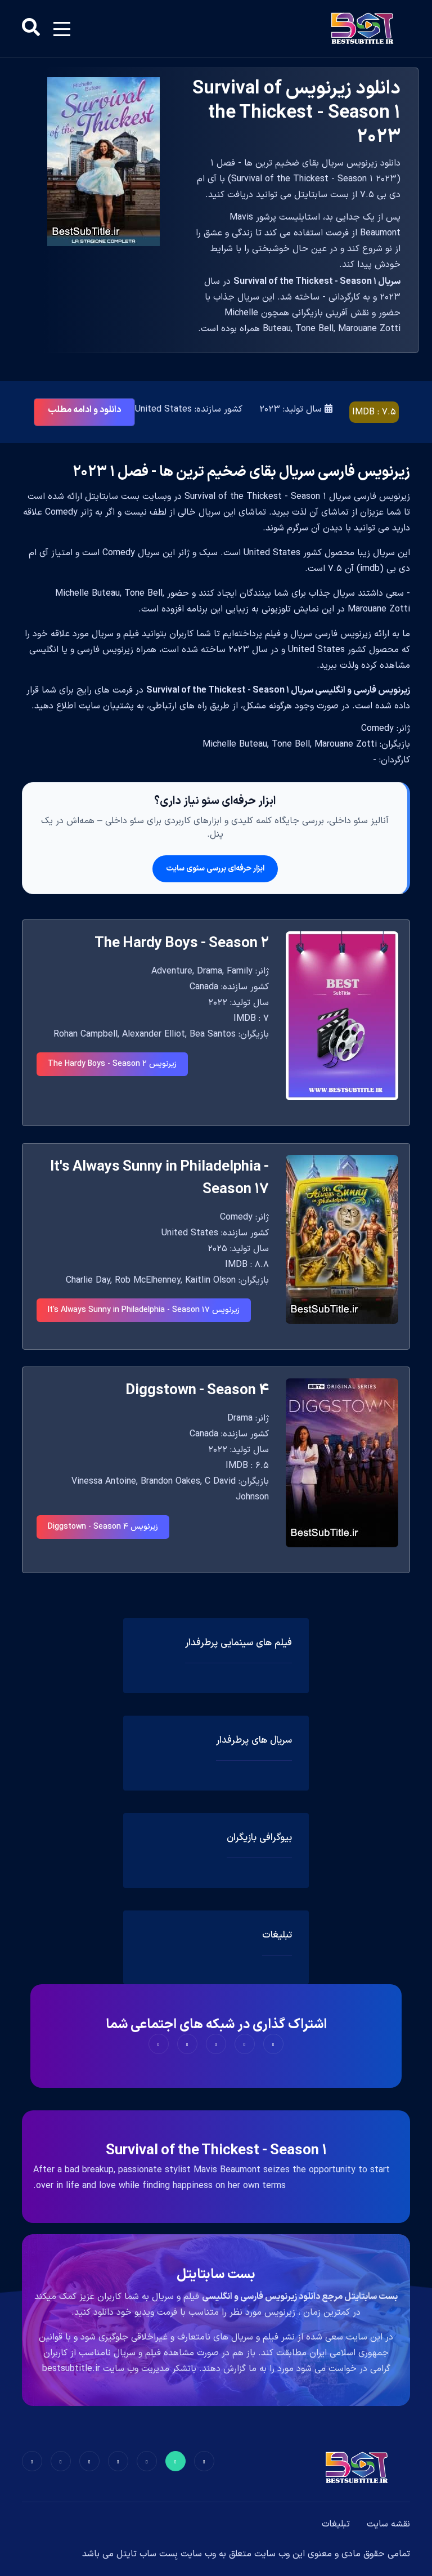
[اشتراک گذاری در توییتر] (245, 2044)
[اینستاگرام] (61, 2461)
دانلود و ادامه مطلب (84, 410)
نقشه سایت (388, 2524)
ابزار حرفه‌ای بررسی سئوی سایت (215, 869)
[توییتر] (175, 2461)
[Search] (31, 29)
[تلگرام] (118, 2461)
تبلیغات (336, 2524)
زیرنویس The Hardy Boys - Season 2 (112, 1064)
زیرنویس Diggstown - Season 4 (103, 1527)
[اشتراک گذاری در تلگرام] (187, 2044)
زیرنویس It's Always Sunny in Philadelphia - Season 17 (144, 1310)
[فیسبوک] (204, 2461)
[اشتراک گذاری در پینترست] (216, 2044)
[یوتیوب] (89, 2461)
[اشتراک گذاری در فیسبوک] (273, 2044)
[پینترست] (147, 2461)
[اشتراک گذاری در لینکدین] (159, 2044)
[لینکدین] (32, 2461)
